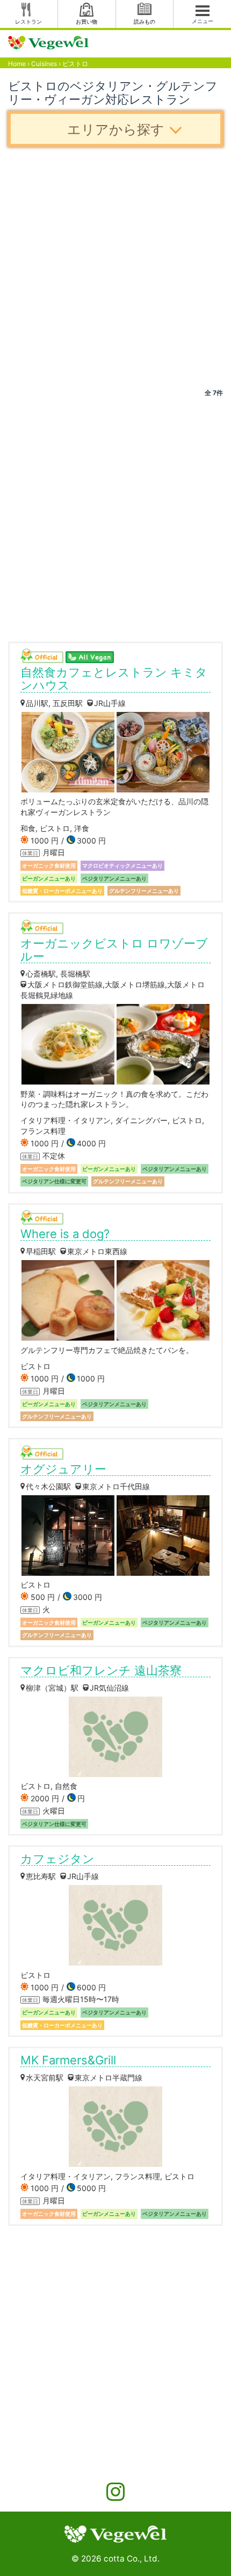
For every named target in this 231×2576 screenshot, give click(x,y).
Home (17, 64)
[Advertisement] (115, 267)
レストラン (28, 21)
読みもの (145, 21)
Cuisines (44, 64)
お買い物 (86, 21)
